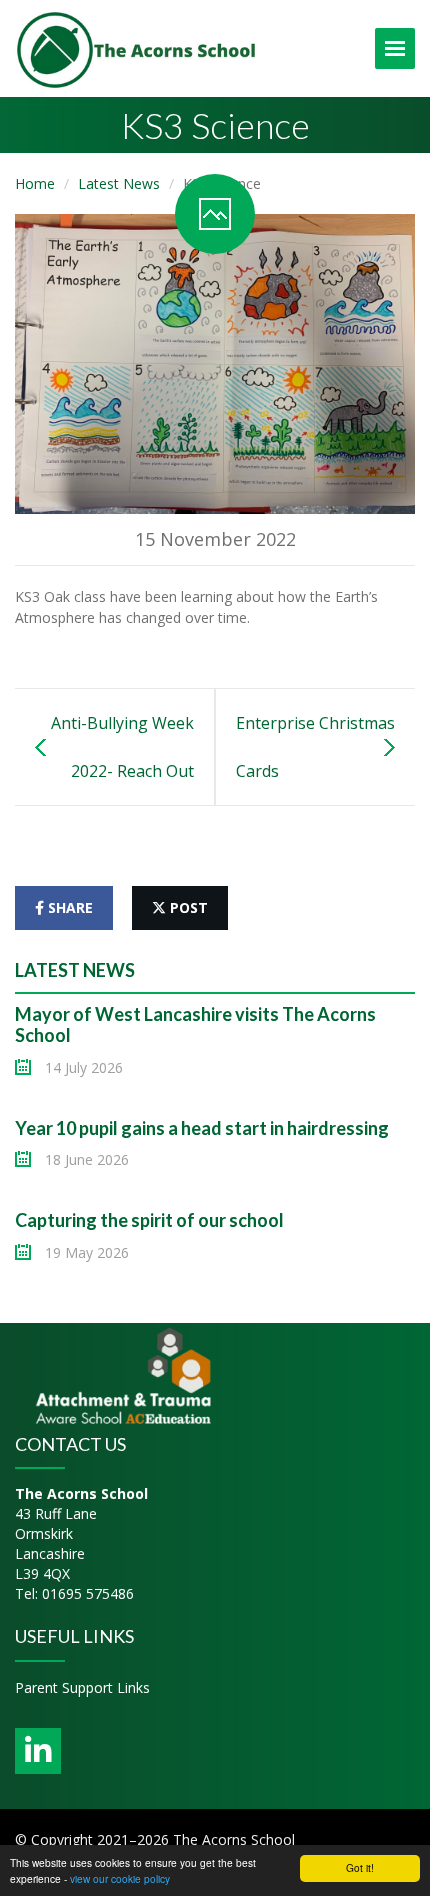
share (68, 907)
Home (35, 183)
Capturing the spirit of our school (149, 1220)
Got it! (360, 1867)
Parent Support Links (82, 1687)
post (187, 907)
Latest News (119, 183)
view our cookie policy (120, 1878)
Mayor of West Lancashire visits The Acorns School (195, 1025)
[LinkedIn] (38, 1751)
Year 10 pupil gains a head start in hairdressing (202, 1128)
